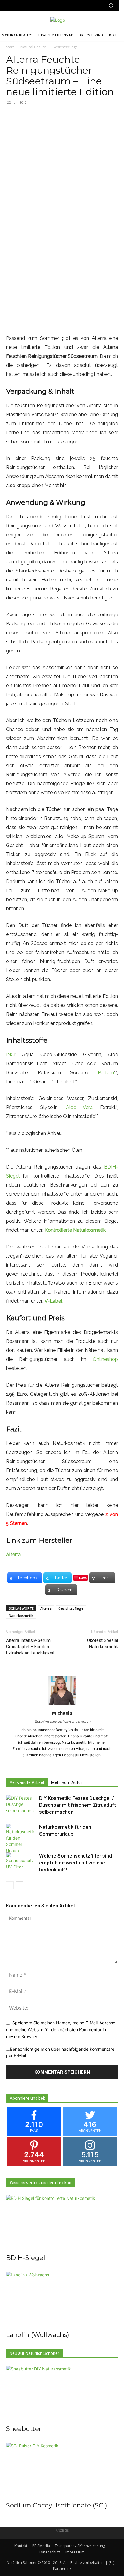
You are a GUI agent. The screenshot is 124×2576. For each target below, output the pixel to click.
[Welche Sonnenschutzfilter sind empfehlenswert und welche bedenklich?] (21, 1863)
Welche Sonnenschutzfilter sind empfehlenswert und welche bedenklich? (76, 1863)
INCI (11, 1055)
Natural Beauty (33, 47)
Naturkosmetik (21, 1616)
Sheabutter (24, 2429)
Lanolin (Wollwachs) (38, 2335)
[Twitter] (25, 6)
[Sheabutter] (62, 2393)
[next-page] (19, 1885)
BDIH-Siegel (26, 2258)
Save (83, 1578)
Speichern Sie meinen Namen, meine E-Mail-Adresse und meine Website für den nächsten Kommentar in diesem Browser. (61, 2029)
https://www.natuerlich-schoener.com (62, 1721)
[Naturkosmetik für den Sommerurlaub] (21, 1839)
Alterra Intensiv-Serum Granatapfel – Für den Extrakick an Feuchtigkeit (30, 1647)
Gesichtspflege (65, 47)
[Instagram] (14, 6)
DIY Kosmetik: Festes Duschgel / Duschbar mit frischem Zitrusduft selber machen (77, 1805)
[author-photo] (62, 1704)
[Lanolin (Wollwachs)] (62, 2299)
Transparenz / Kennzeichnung (80, 2546)
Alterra (13, 1555)
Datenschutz (50, 2552)
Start (10, 47)
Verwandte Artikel (27, 1782)
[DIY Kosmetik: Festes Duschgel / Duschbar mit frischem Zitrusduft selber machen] (21, 1805)
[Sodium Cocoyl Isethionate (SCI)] (62, 2470)
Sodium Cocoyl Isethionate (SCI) (57, 2505)
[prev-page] (10, 1885)
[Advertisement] (62, 175)
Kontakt (21, 2546)
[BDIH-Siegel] (62, 2223)
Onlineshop (105, 1359)
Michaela (62, 1713)
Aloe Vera (79, 1107)
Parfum (106, 1073)
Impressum (75, 2552)
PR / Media (41, 2546)
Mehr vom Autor (67, 1782)
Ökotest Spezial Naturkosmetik (102, 1643)
